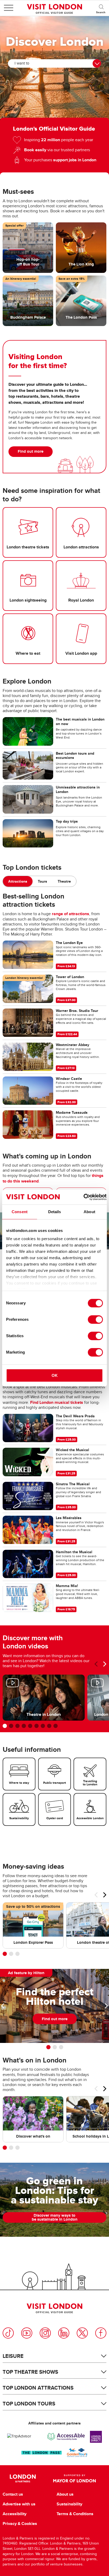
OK (55, 1375)
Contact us (13, 2494)
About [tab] (89, 1212)
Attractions (18, 881)
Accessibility (15, 2514)
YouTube (27, 2333)
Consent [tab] (20, 1212)
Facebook (101, 2333)
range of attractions (71, 914)
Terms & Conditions (75, 2514)
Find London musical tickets (57, 1402)
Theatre (64, 881)
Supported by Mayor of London (74, 2478)
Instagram (45, 2333)
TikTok (8, 2333)
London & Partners (23, 2478)
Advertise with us (19, 2504)
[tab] (18, 881)
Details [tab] (55, 1212)
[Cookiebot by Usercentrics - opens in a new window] (83, 1197)
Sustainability (69, 2504)
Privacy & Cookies (20, 2524)
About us (65, 2494)
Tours (42, 881)
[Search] (101, 8)
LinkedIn (64, 2333)
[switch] (95, 1319)
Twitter (82, 2333)
